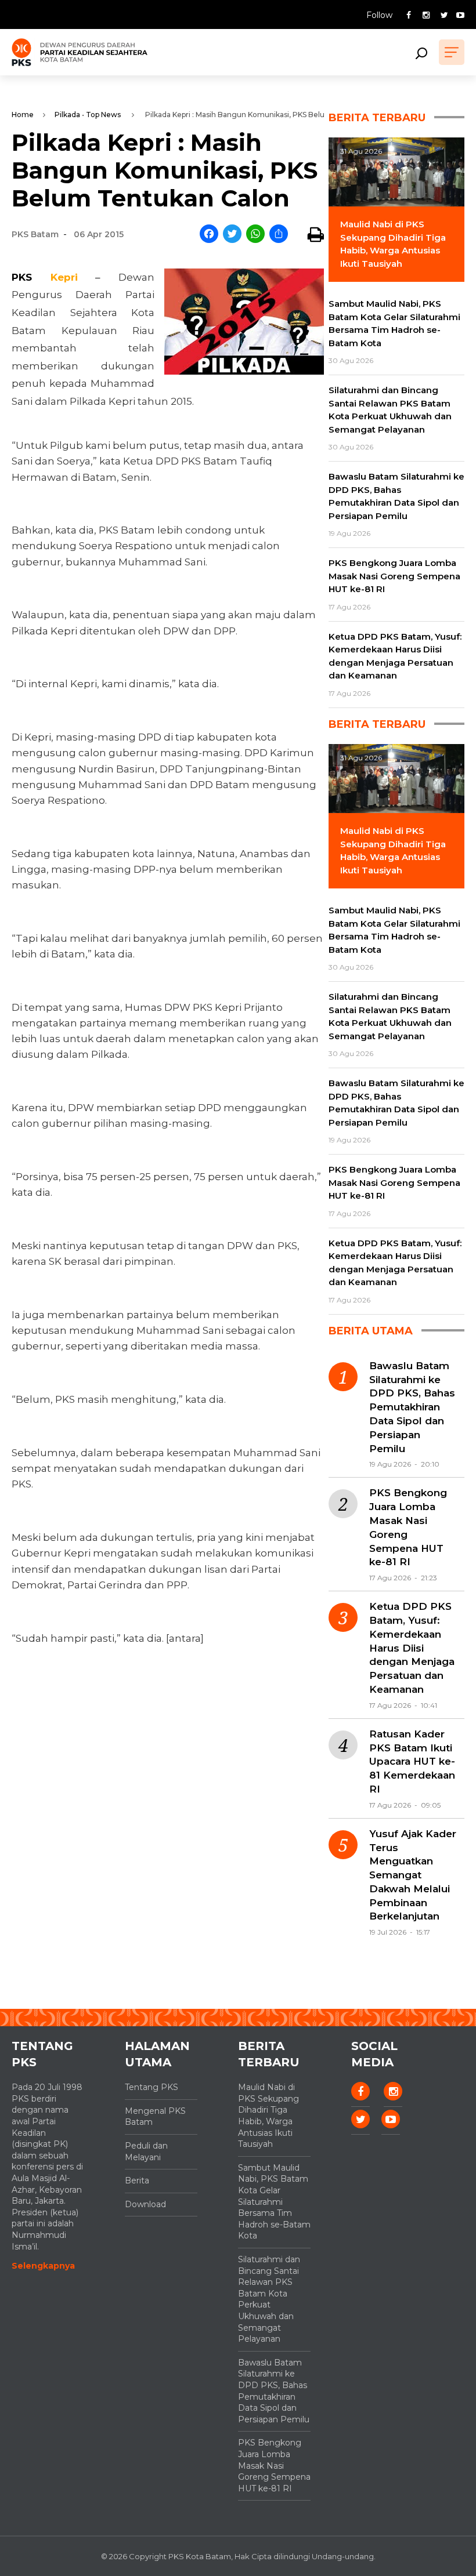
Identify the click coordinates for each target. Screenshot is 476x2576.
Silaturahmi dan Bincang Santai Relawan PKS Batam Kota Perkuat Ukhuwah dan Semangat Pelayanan (269, 2299)
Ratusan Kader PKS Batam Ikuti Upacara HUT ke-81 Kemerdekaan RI (412, 1762)
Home (23, 115)
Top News (103, 115)
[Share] (279, 235)
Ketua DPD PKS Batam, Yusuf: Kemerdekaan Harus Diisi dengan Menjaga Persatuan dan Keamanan (412, 1648)
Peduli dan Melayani (146, 2151)
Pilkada (67, 115)
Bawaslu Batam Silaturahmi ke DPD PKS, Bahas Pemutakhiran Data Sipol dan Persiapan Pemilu (412, 1407)
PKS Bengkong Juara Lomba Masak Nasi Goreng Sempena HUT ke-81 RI (408, 1527)
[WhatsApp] (255, 235)
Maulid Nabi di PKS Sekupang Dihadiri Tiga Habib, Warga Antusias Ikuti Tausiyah (268, 2116)
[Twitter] (232, 235)
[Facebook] (209, 235)
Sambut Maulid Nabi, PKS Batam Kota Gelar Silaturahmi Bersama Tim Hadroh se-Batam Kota (274, 2202)
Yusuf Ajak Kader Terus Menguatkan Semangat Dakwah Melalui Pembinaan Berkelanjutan (413, 1875)
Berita (137, 2180)
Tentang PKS (152, 2087)
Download (145, 2204)
